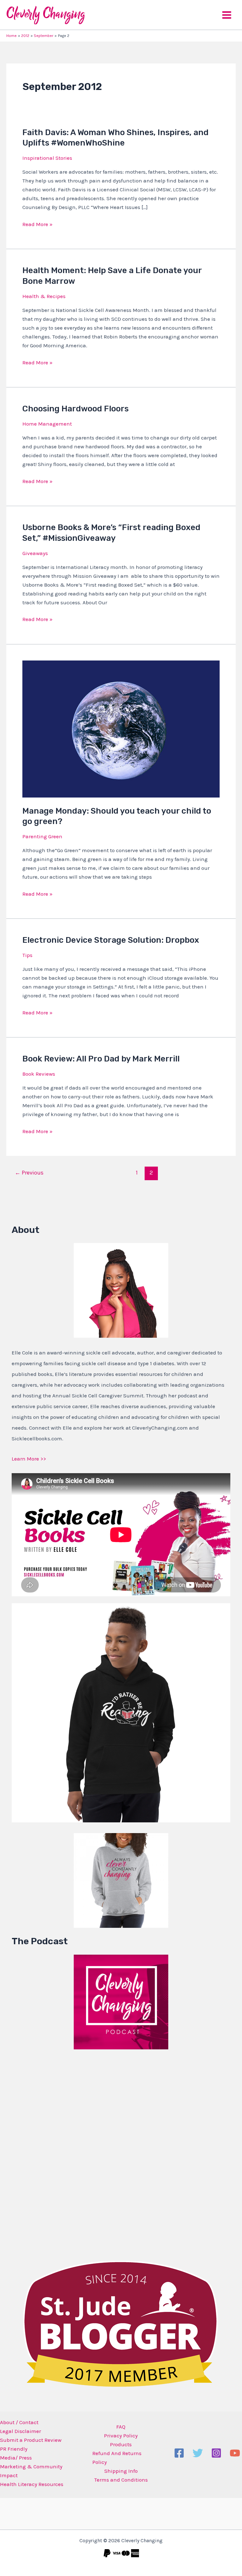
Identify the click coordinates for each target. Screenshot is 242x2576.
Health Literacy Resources (32, 2484)
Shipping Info (121, 2471)
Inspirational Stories (47, 158)
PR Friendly (14, 2449)
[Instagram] (216, 2453)
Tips (27, 955)
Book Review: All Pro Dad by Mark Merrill (101, 1059)
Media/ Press (16, 2458)
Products (121, 2444)
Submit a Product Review (31, 2440)
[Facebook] (179, 2453)
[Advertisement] (59, 2154)
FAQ (121, 2427)
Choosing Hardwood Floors (75, 409)
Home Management (47, 424)
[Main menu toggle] (227, 15)
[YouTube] (235, 2453)
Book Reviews (39, 1074)
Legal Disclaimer (20, 2431)
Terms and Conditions (121, 2480)
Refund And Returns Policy (117, 2458)
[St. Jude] (121, 2323)
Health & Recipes (44, 296)
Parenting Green (42, 836)
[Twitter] (198, 2453)
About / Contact (19, 2422)
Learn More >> (29, 1459)
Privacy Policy (121, 2436)
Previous (29, 1173)
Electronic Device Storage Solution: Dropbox (111, 940)
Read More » (37, 224)
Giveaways (35, 553)
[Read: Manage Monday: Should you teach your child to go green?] (121, 728)
